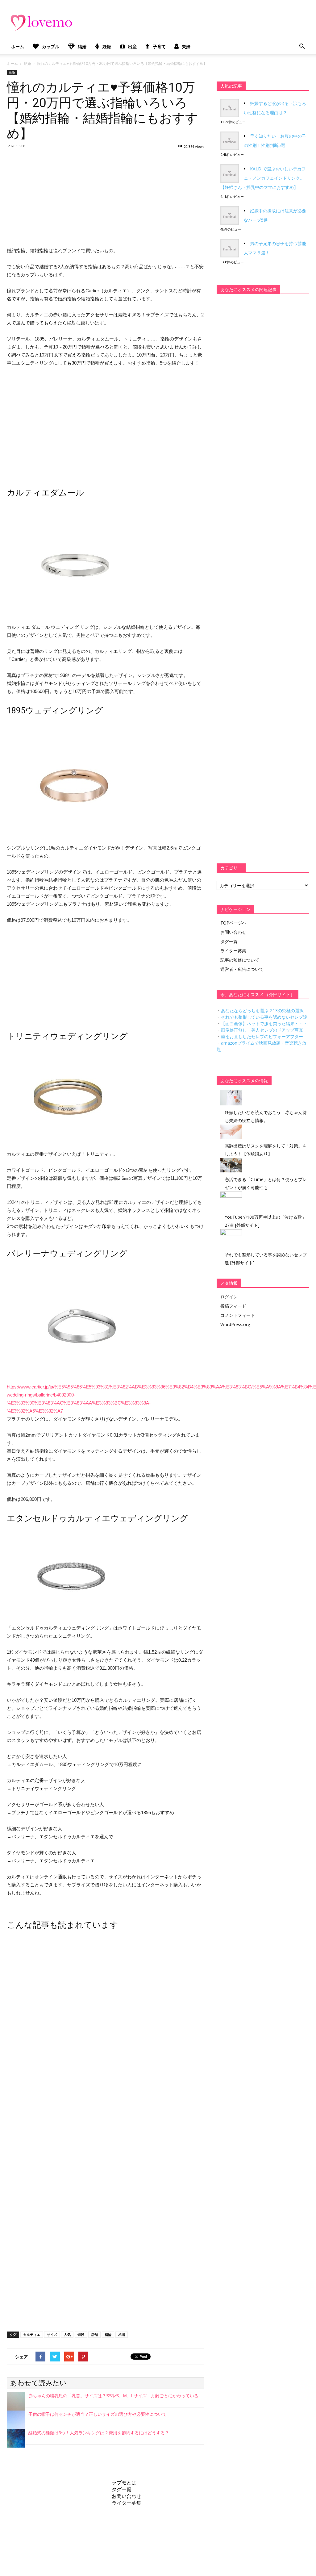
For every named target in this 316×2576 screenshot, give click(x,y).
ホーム (18, 46)
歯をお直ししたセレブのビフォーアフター (262, 1036)
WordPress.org (235, 1324)
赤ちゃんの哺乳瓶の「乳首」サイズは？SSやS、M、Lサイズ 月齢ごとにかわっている (113, 2396)
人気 (67, 2334)
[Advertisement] (106, 197)
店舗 (94, 2334)
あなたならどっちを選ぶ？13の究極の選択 (262, 1010)
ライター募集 (233, 951)
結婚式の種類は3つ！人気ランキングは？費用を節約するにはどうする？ (99, 2433)
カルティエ (32, 2334)
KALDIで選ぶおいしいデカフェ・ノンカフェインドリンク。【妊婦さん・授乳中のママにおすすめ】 (263, 178)
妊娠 (107, 46)
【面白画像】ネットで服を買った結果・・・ (264, 1023)
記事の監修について (240, 960)
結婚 (82, 46)
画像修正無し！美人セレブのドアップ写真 (262, 1030)
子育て (159, 46)
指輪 (108, 2334)
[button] (302, 47)
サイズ (52, 2334)
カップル (51, 46)
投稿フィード (233, 1306)
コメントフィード (238, 1315)
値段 (81, 2334)
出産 (132, 46)
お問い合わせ (233, 932)
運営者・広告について (242, 969)
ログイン (229, 1297)
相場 (122, 2334)
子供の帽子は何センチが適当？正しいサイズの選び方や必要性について (98, 2414)
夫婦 (186, 46)
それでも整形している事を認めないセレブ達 (264, 1017)
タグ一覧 (229, 941)
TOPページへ (233, 923)
